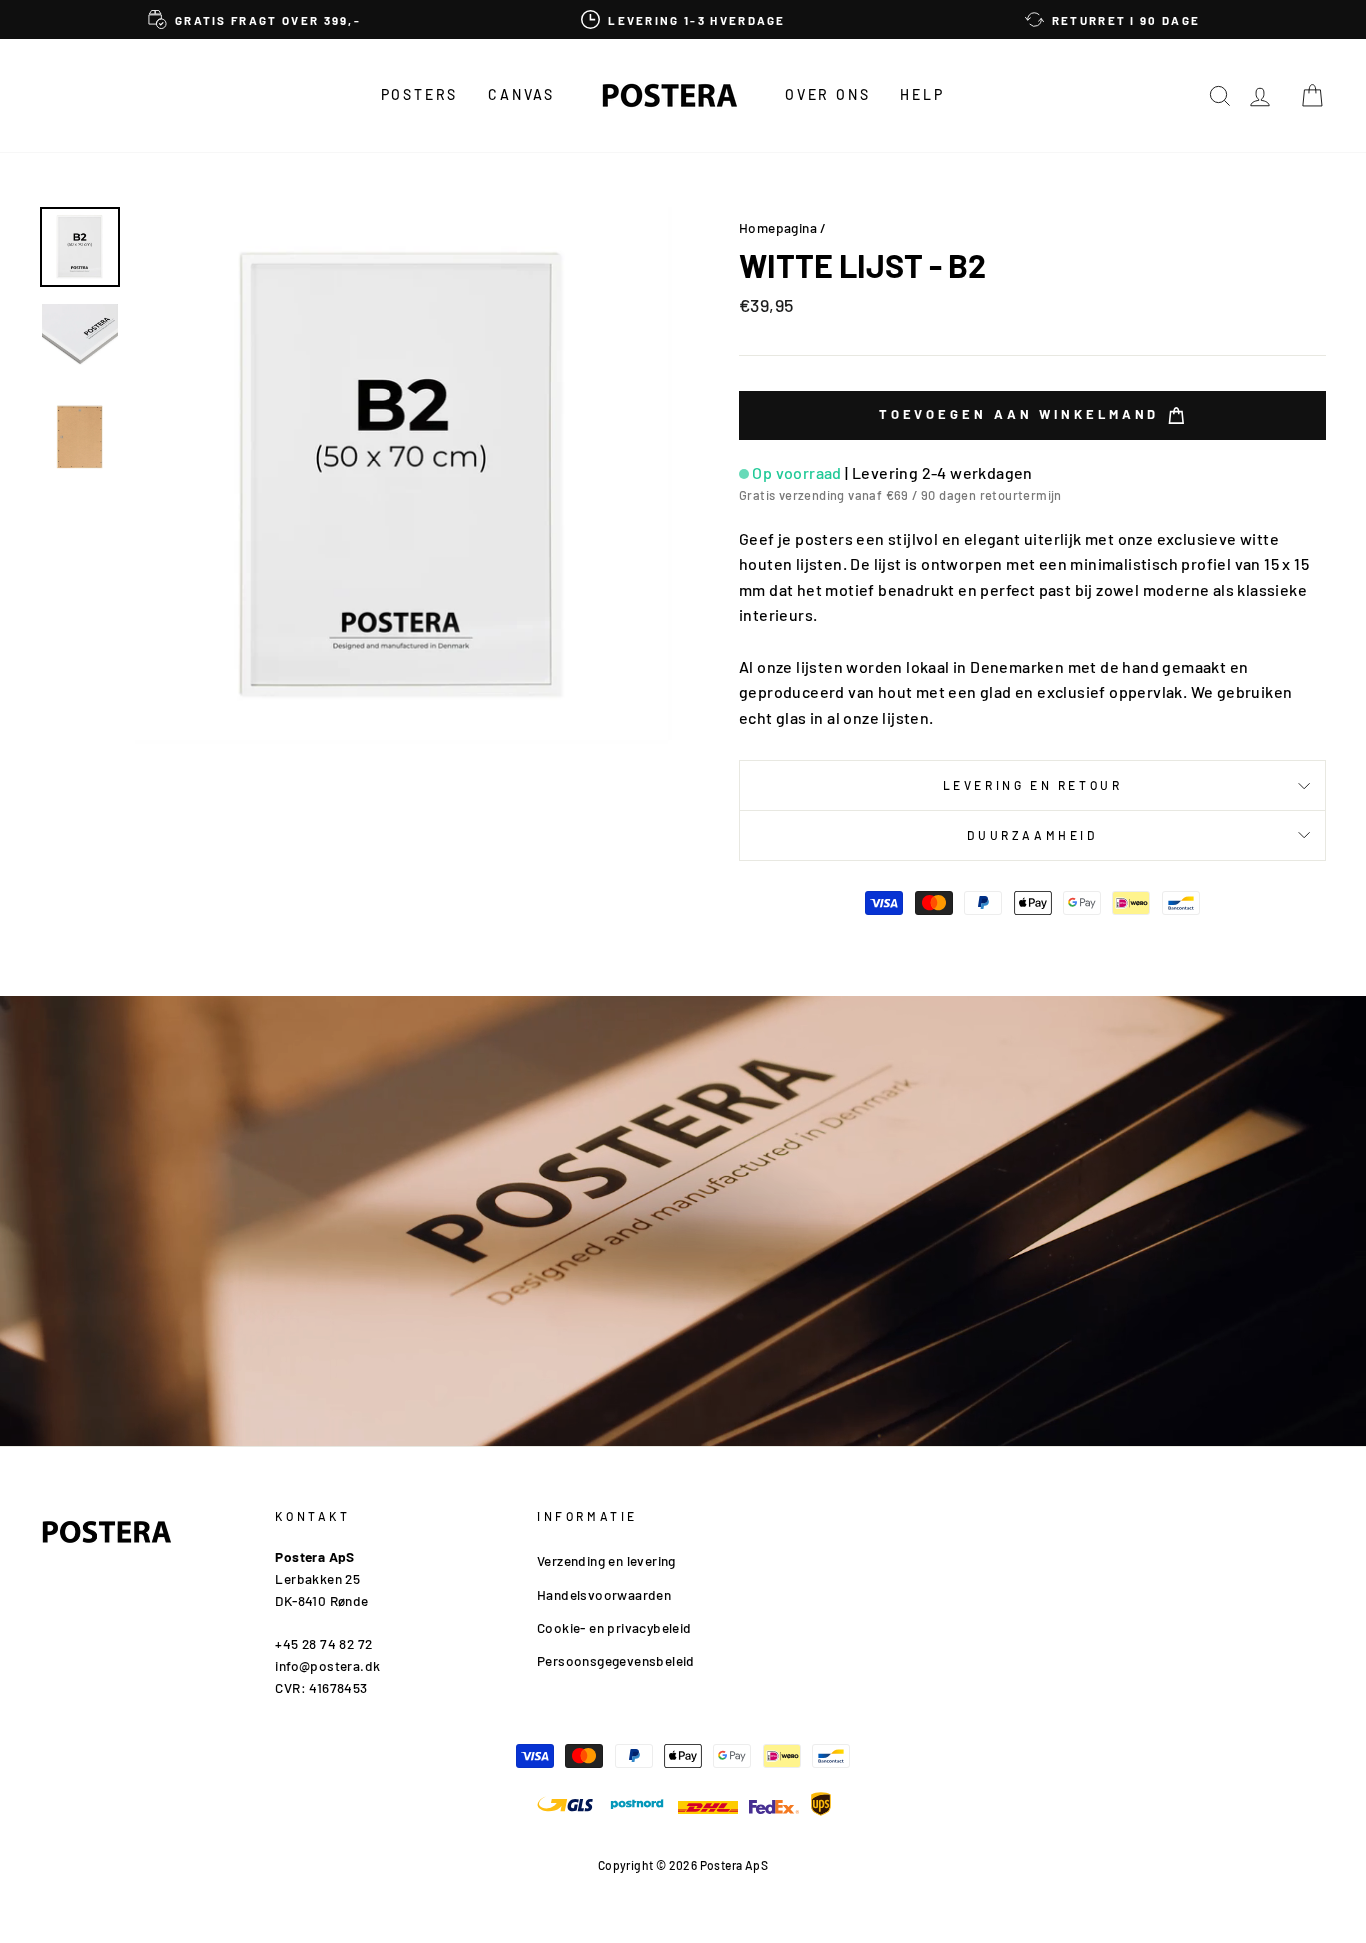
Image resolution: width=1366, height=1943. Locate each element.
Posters (420, 94)
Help (922, 94)
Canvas (521, 94)
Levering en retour (1033, 785)
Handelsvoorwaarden (604, 1594)
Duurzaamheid (1032, 835)
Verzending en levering (606, 1560)
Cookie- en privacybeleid (614, 1627)
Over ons (827, 94)
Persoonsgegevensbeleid (616, 1660)
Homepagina (778, 227)
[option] (254, 19)
